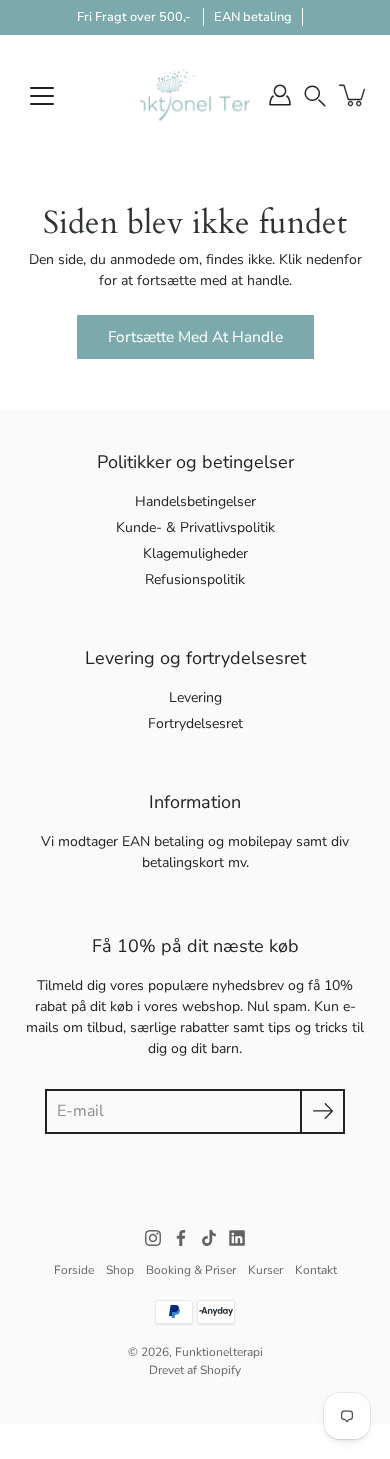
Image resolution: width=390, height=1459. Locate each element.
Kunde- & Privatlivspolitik (195, 527)
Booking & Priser (191, 1270)
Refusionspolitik (195, 579)
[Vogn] (354, 95)
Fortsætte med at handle (195, 336)
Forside (74, 1270)
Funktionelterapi (219, 1352)
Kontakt (316, 1270)
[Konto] (280, 95)
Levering (195, 697)
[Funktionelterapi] (195, 95)
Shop (120, 1270)
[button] (315, 94)
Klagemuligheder (195, 553)
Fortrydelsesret (195, 723)
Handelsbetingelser (195, 501)
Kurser (265, 1270)
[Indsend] (322, 1111)
